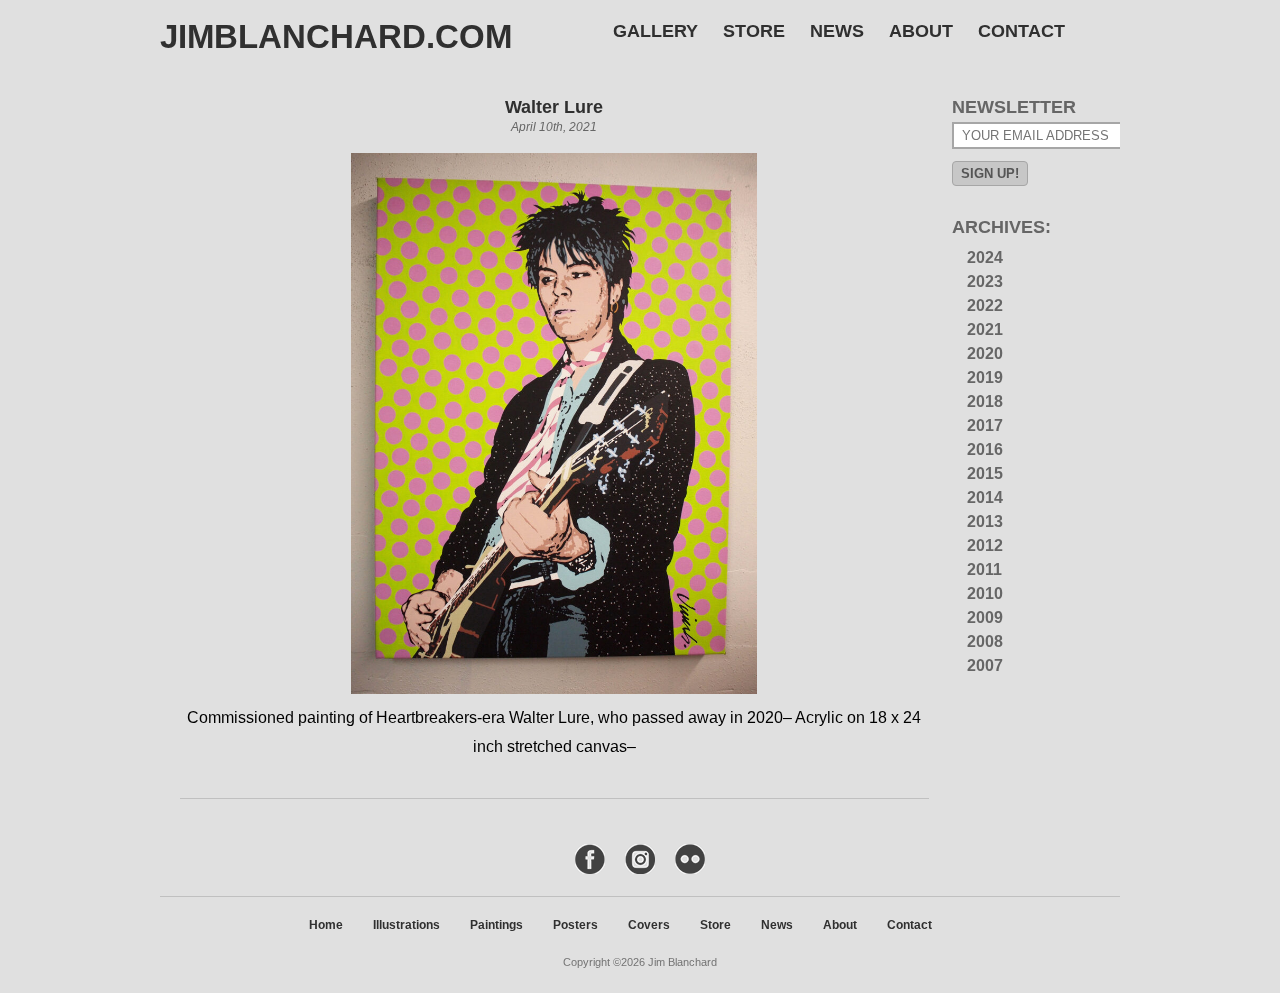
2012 (985, 545)
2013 (985, 521)
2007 (985, 665)
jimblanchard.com (336, 36)
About (921, 31)
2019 (985, 377)
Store (754, 31)
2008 (985, 641)
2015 (985, 473)
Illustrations (406, 925)
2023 (985, 281)
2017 (985, 425)
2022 (985, 305)
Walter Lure (554, 107)
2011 (984, 569)
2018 (985, 401)
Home (326, 925)
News (837, 31)
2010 (985, 593)
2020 (985, 353)
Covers (649, 925)
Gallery (655, 31)
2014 (985, 497)
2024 (985, 257)
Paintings (496, 925)
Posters (575, 925)
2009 (985, 617)
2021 (985, 329)
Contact (1021, 31)
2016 (985, 449)
